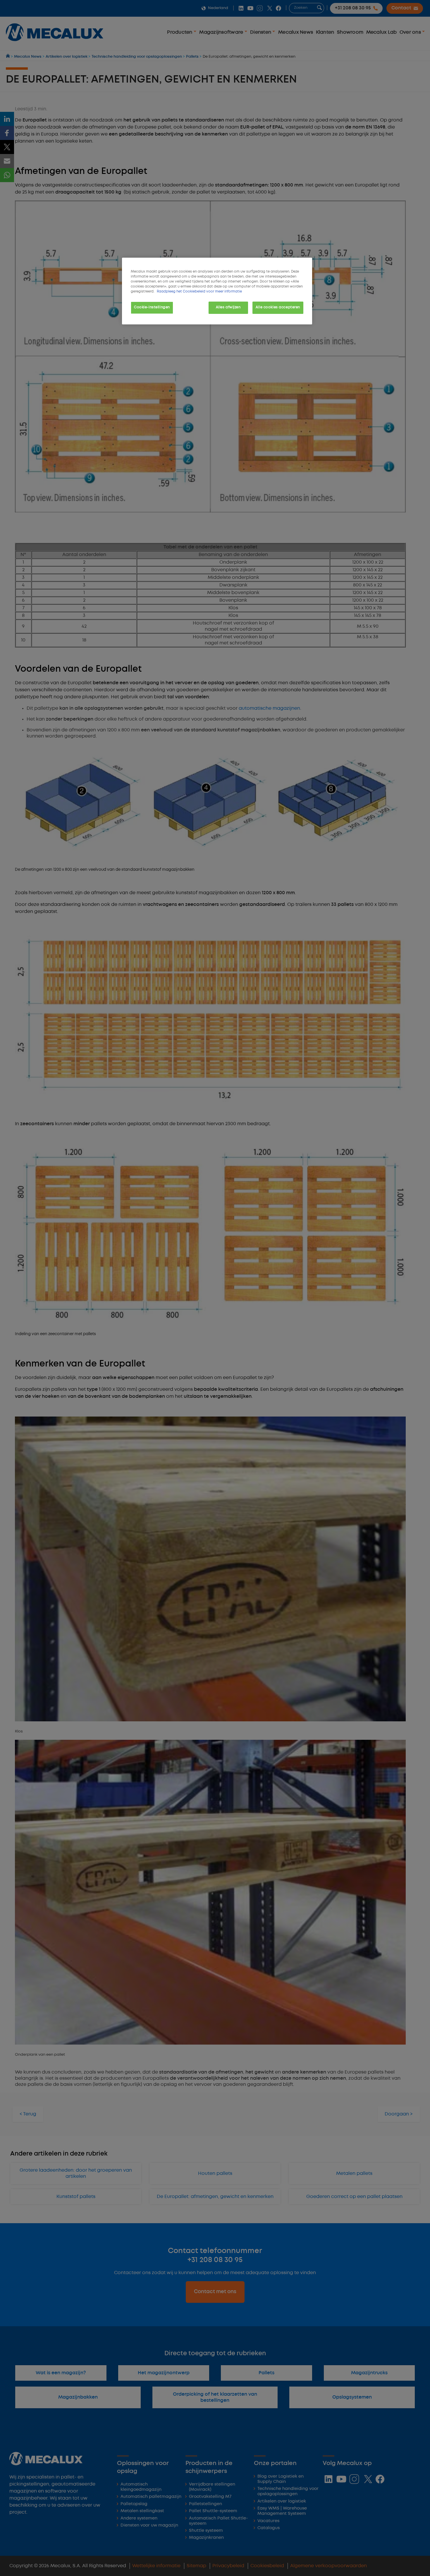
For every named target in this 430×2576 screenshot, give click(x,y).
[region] (217, 291)
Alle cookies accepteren (278, 307)
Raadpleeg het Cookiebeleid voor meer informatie (199, 292)
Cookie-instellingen (152, 307)
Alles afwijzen (228, 307)
